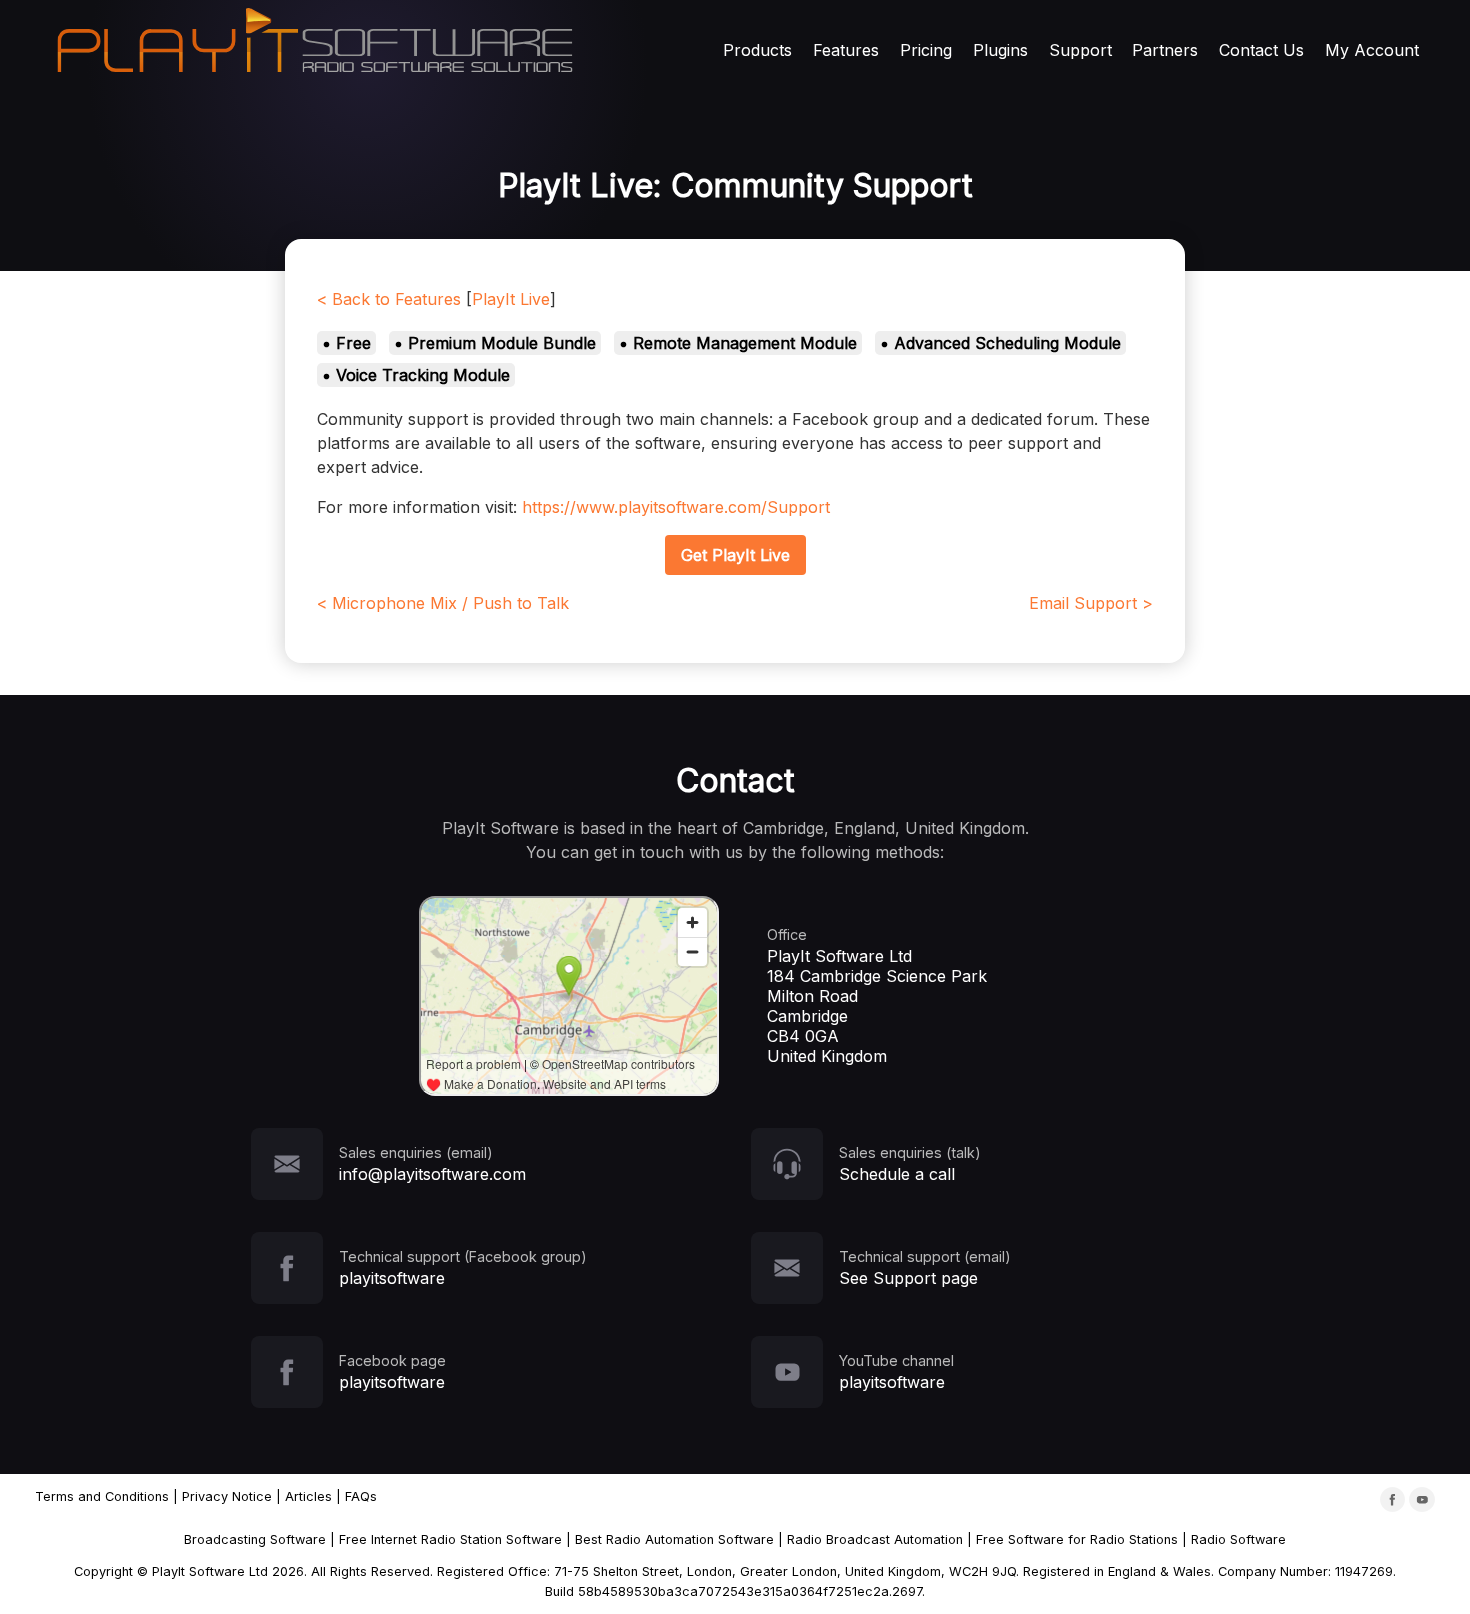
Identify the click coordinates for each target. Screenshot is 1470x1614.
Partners (1165, 50)
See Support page (908, 1278)
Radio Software (1238, 1539)
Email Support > (1091, 603)
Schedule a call (897, 1174)
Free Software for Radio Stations (1077, 1539)
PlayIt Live (511, 299)
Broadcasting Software (255, 1539)
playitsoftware (392, 1278)
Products (757, 50)
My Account (1372, 50)
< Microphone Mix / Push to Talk (443, 603)
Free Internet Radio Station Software (450, 1539)
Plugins (1000, 50)
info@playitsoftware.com (432, 1174)
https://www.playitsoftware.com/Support (676, 507)
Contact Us (1261, 50)
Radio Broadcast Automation (875, 1539)
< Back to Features (389, 299)
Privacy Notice (227, 1496)
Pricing (926, 50)
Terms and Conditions (102, 1496)
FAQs (361, 1496)
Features (846, 50)
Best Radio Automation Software (674, 1539)
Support (1080, 50)
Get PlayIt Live (735, 555)
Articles (308, 1496)
